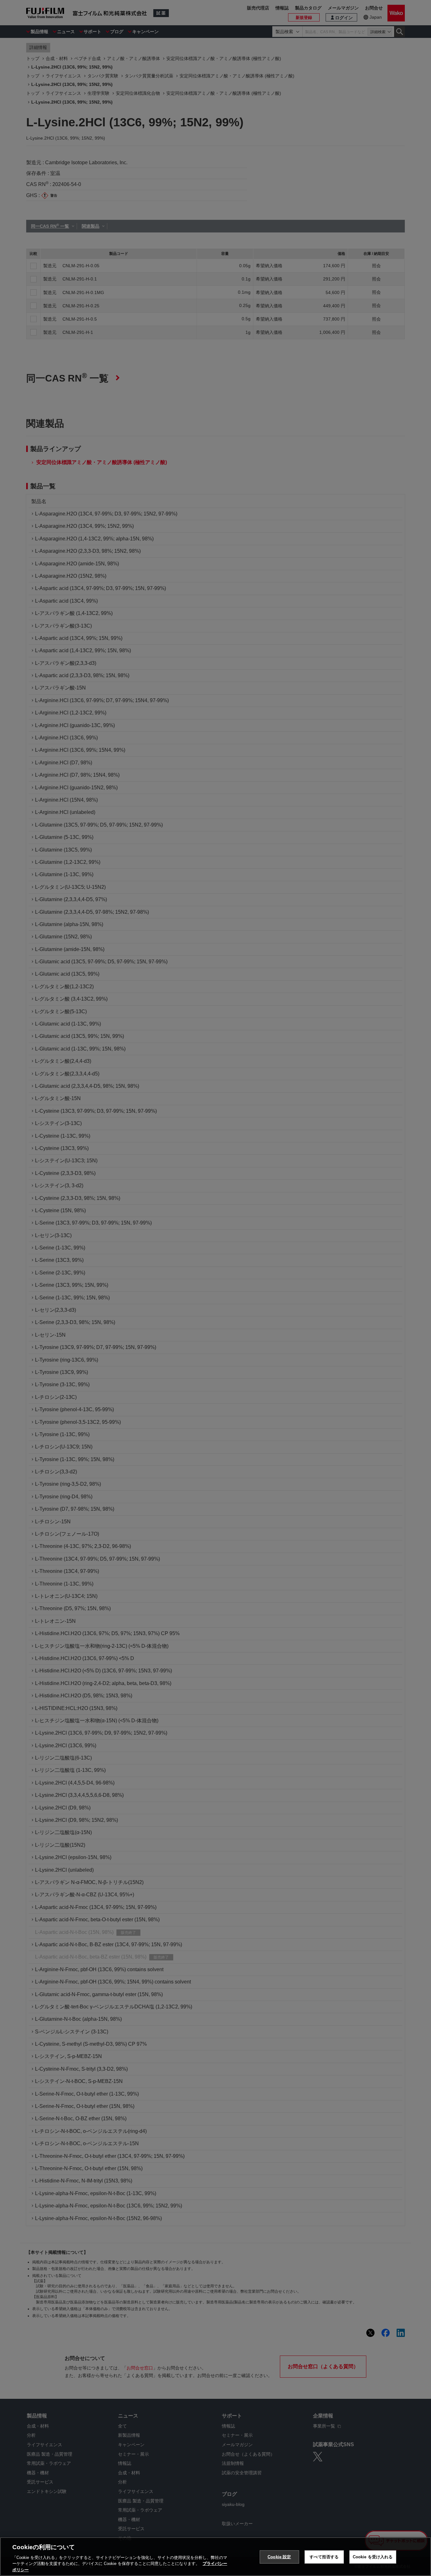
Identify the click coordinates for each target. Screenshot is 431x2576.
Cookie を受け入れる (373, 2557)
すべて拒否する (324, 2557)
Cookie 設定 (279, 2557)
